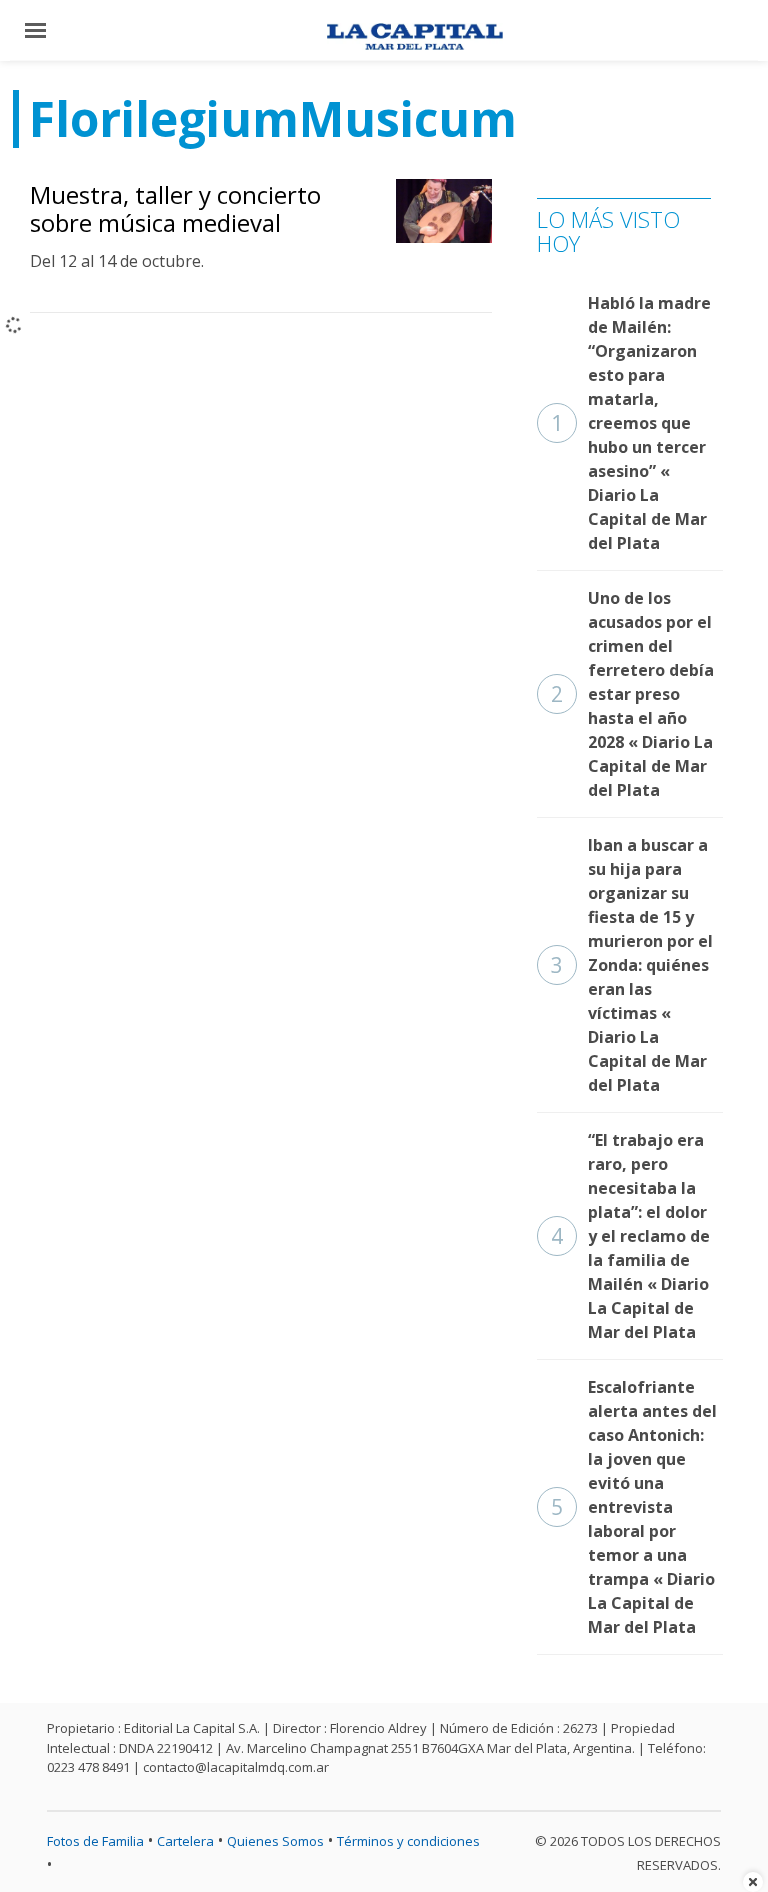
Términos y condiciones (408, 1841)
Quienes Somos (275, 1841)
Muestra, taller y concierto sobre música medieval (175, 209)
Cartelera (185, 1841)
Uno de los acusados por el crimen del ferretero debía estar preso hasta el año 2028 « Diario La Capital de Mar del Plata (632, 694)
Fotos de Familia (95, 1841)
